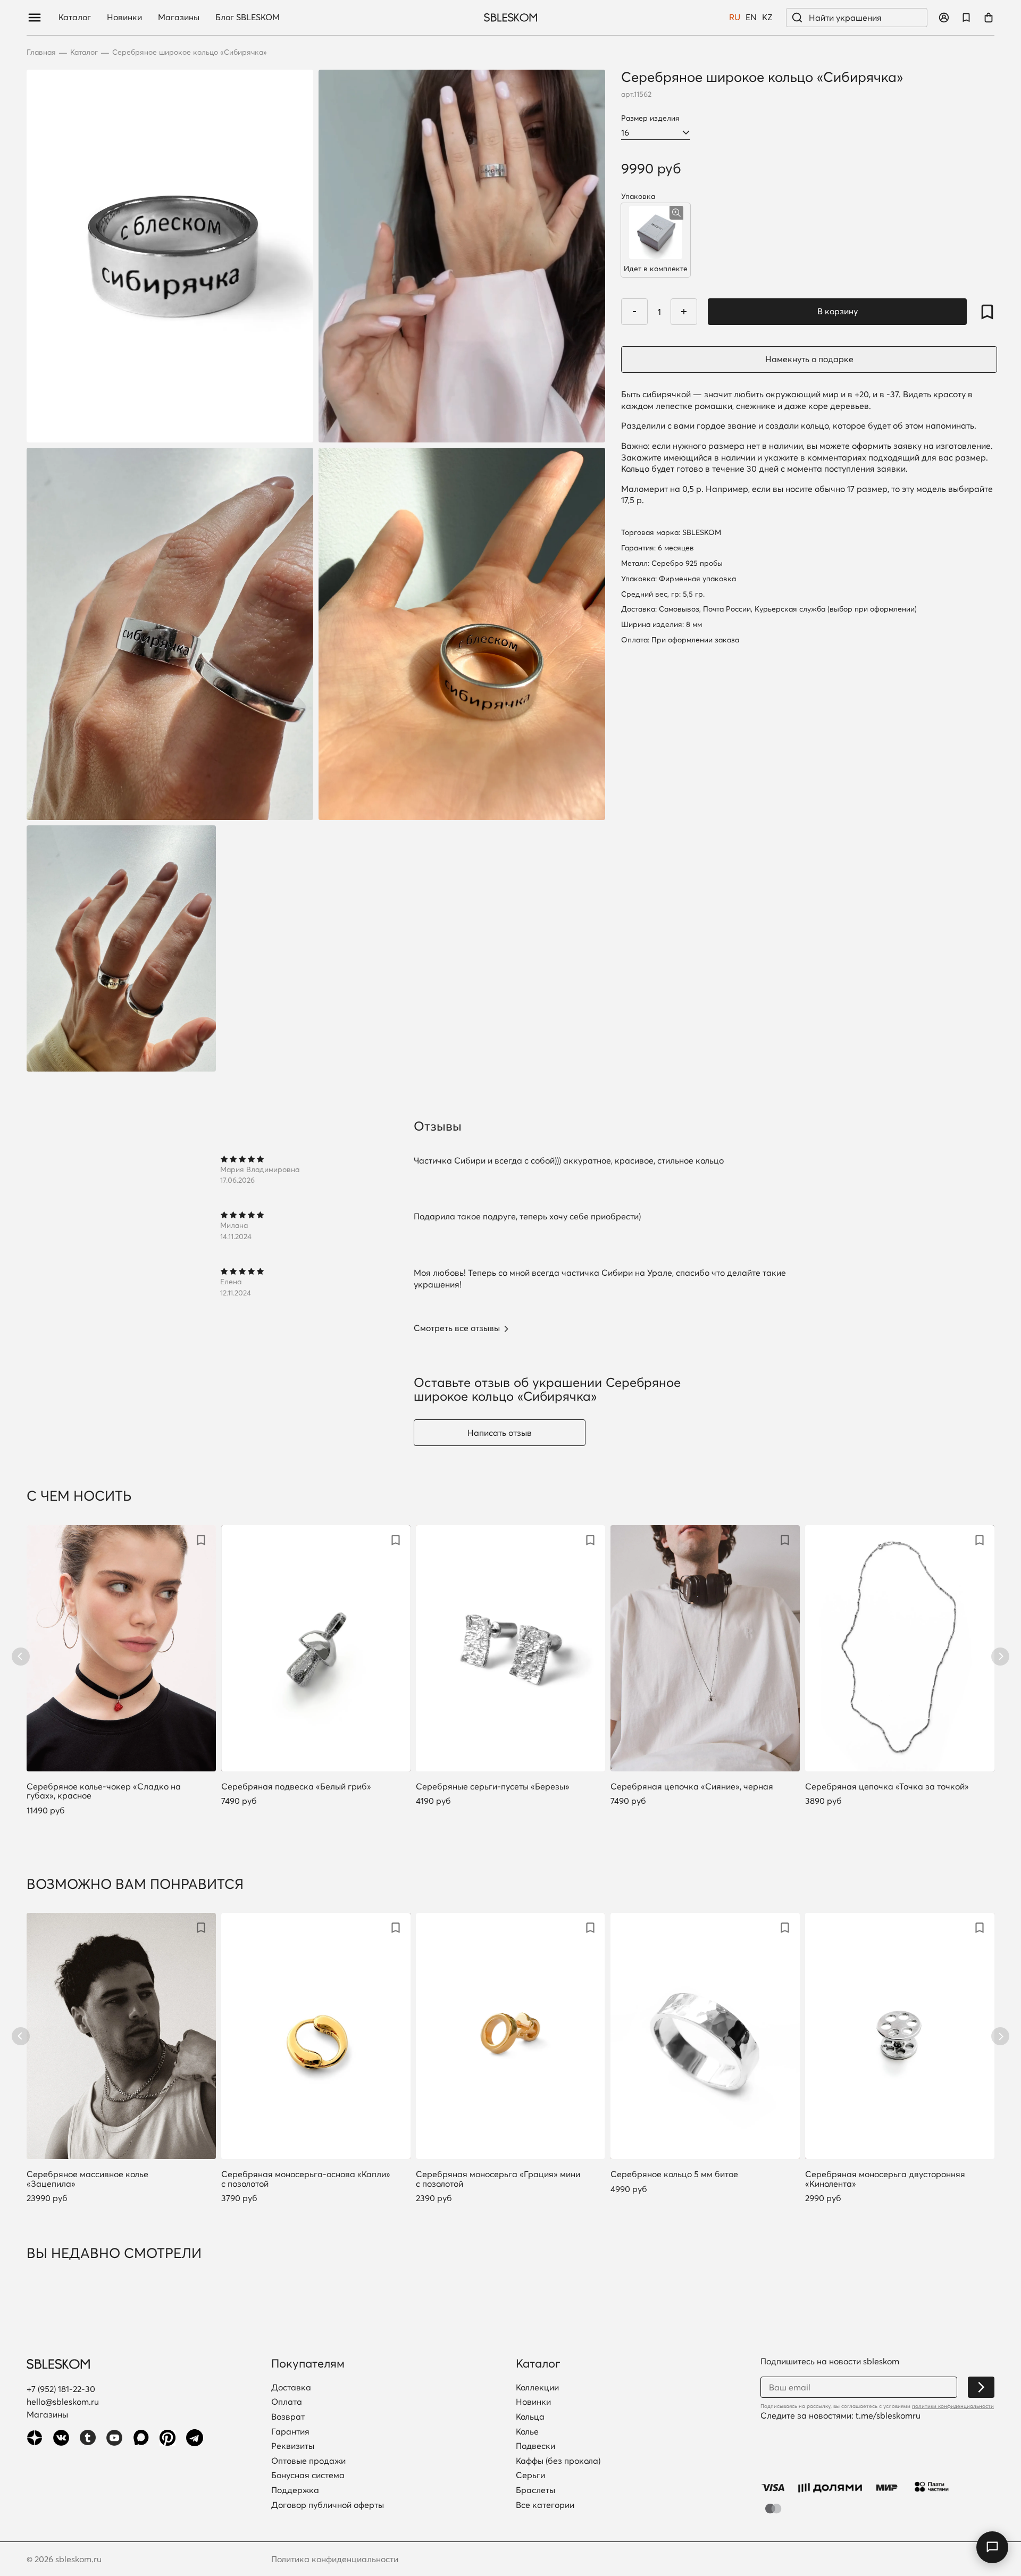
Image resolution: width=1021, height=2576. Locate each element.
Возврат (288, 2417)
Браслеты (535, 2490)
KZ (767, 18)
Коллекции (537, 2388)
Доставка (291, 2388)
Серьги (530, 2475)
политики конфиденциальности (953, 2406)
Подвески (535, 2446)
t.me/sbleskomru (888, 2415)
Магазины (179, 18)
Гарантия (290, 2432)
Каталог (75, 18)
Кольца (530, 2417)
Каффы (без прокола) (558, 2461)
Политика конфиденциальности (335, 2559)
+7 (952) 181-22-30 (61, 2389)
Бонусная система (308, 2475)
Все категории (545, 2505)
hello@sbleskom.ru (63, 2402)
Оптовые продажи (308, 2461)
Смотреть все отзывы (457, 1328)
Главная (41, 52)
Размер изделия (650, 118)
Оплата (287, 2402)
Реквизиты (293, 2446)
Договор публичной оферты (328, 2505)
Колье (527, 2432)
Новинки (124, 18)
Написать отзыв (500, 1433)
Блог (248, 18)
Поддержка (295, 2490)
